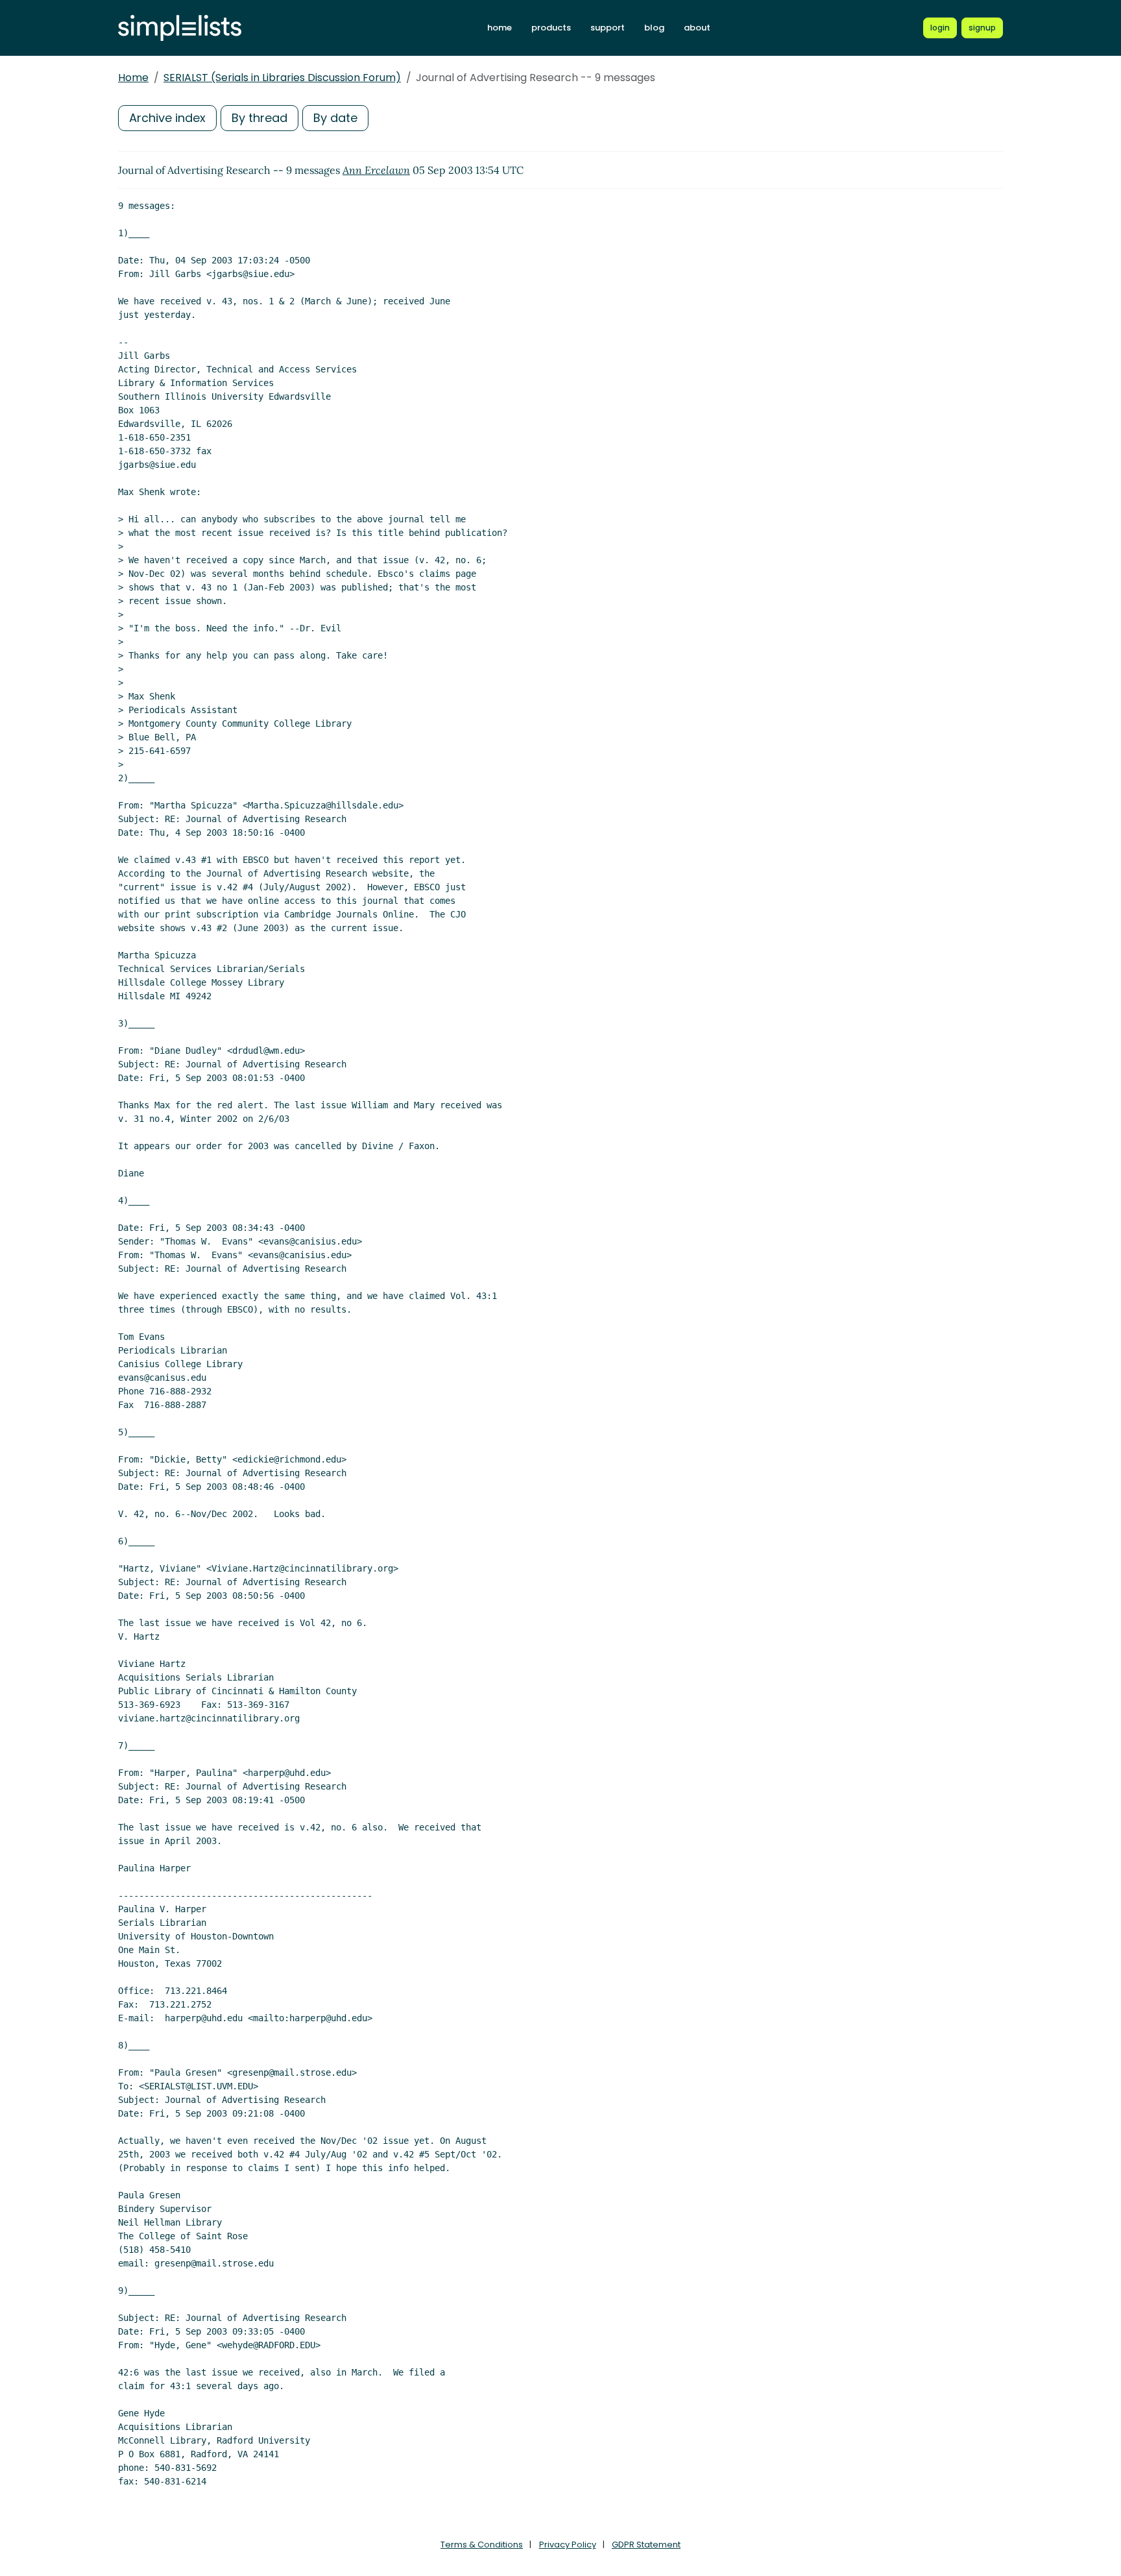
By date (335, 118)
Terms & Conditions (482, 2545)
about (697, 28)
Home (133, 78)
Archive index (167, 118)
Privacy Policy (568, 2545)
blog (654, 28)
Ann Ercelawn (376, 170)
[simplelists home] (180, 28)
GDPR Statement (646, 2545)
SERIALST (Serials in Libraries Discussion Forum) (282, 78)
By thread (259, 118)
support (608, 28)
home (500, 28)
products (551, 28)
